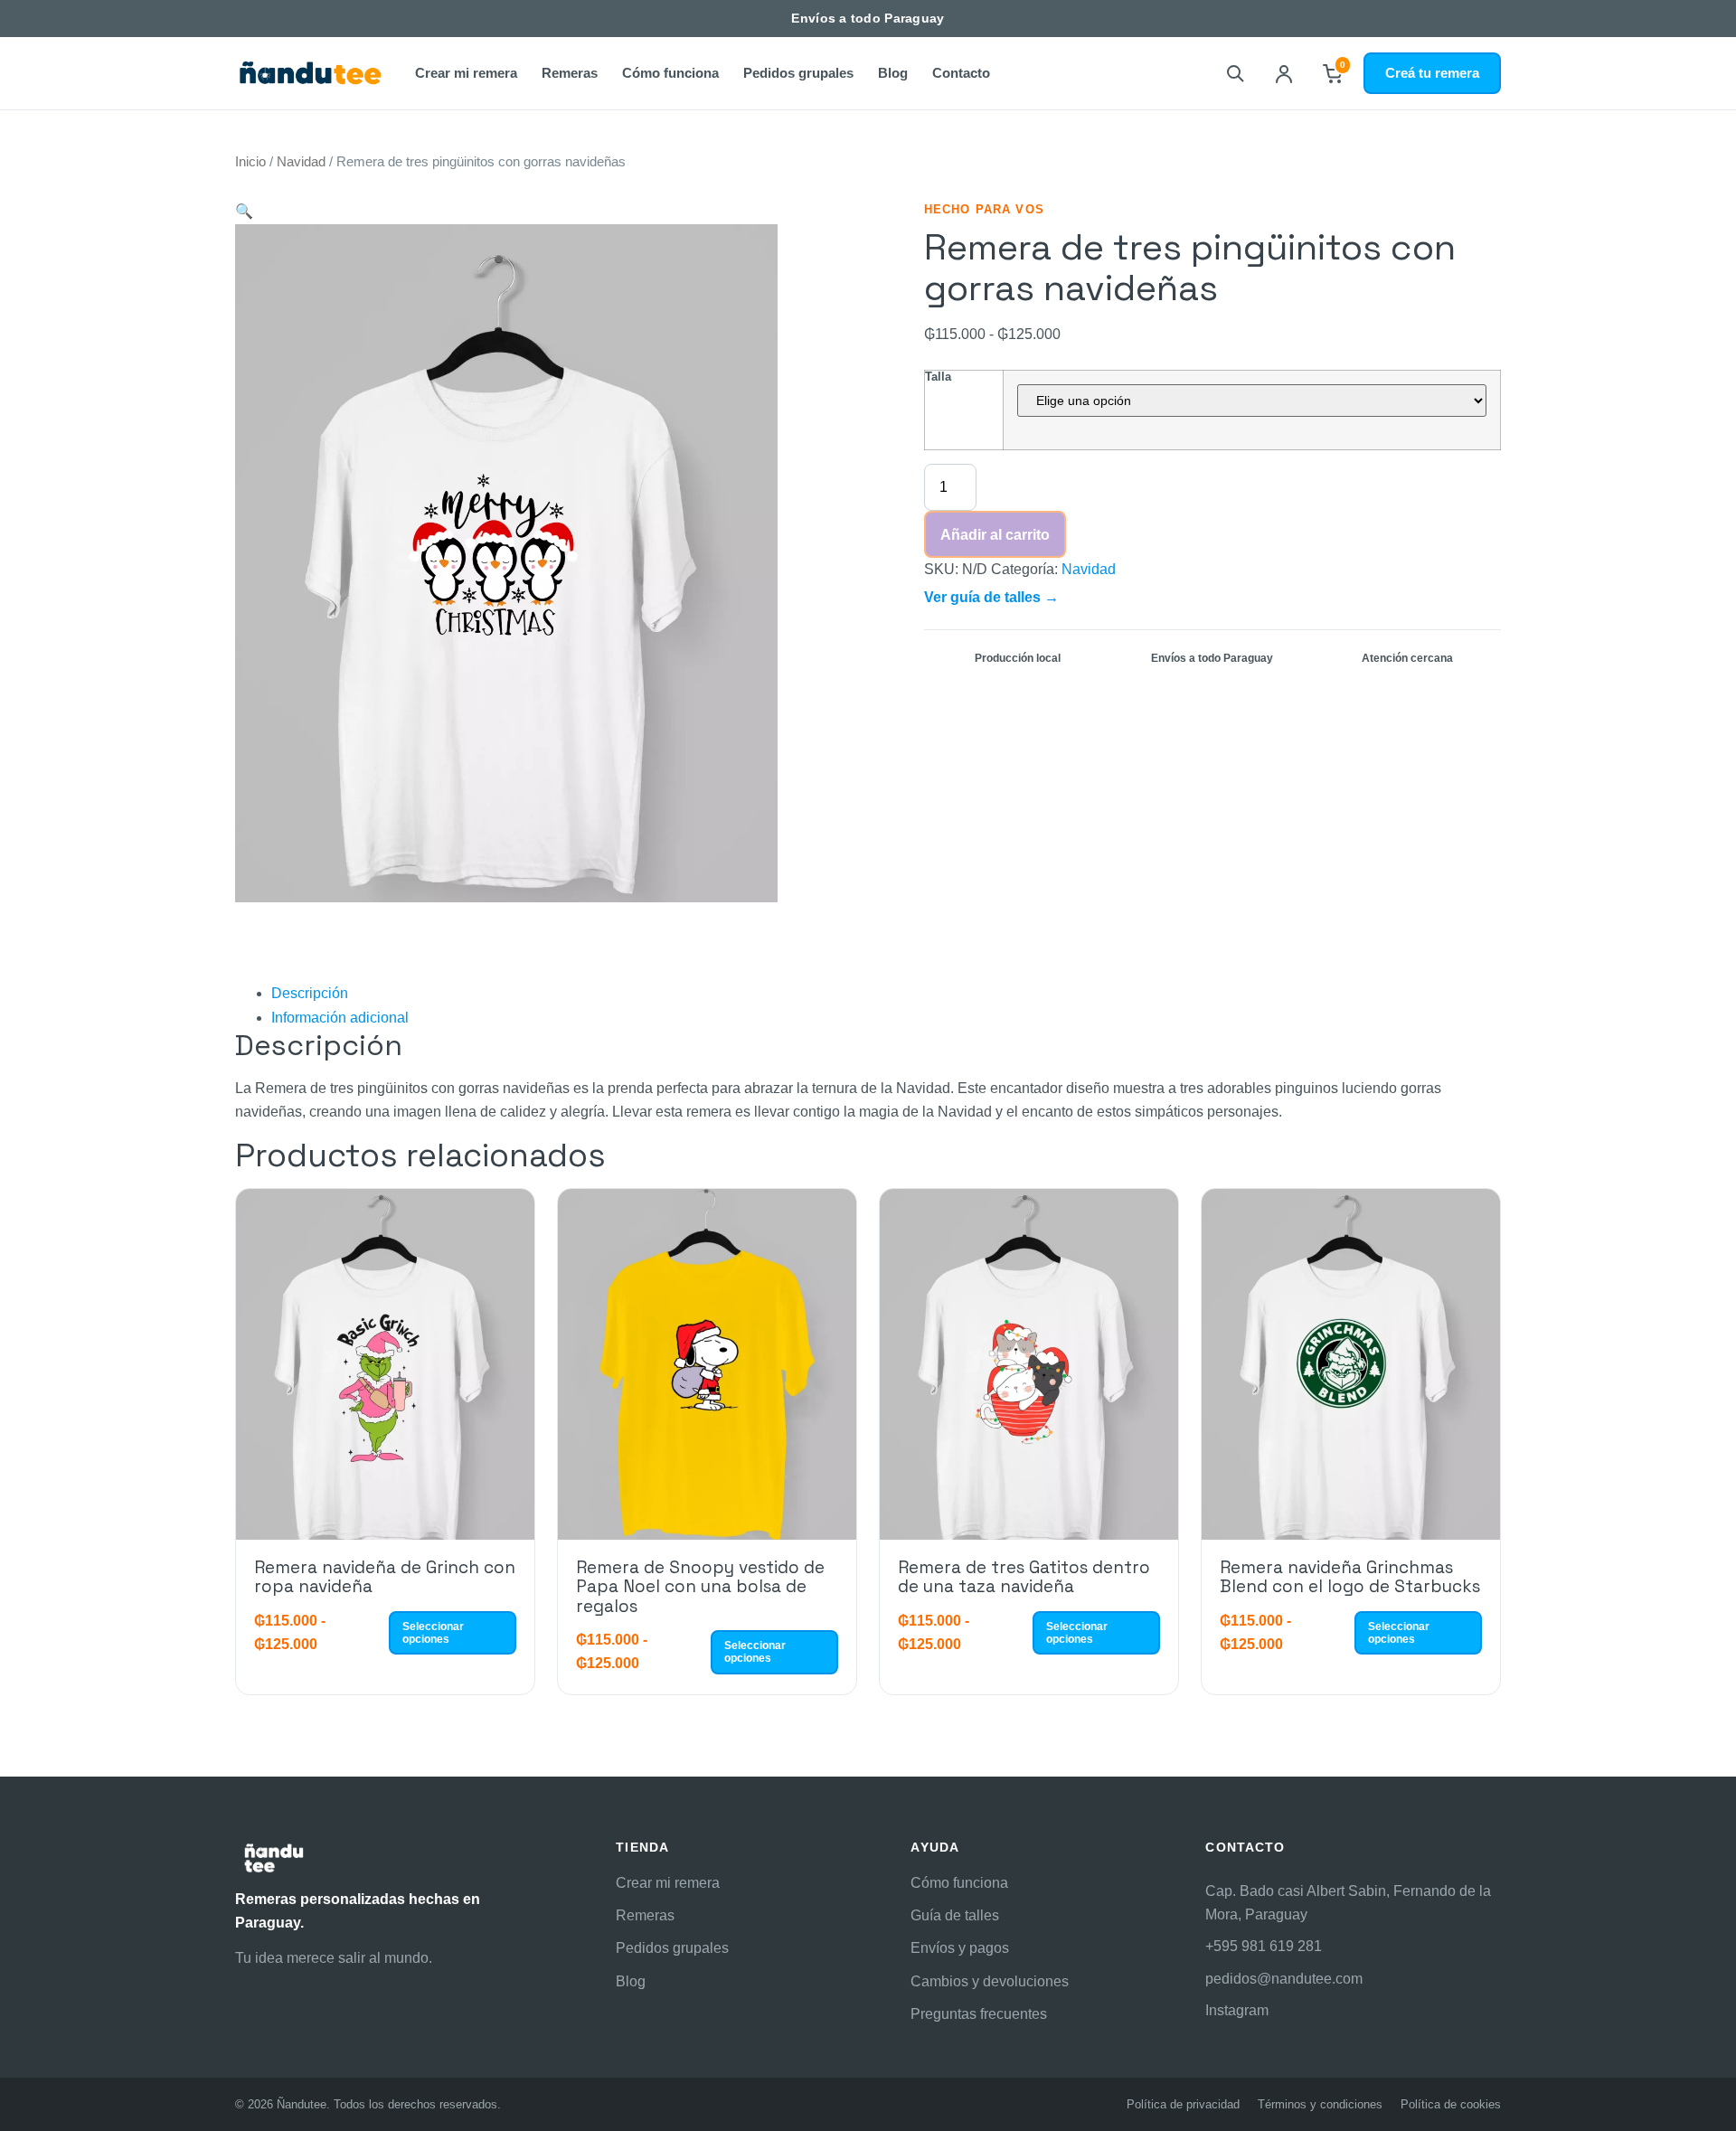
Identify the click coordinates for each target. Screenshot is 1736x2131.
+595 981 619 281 (1264, 1946)
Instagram (1237, 2010)
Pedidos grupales (798, 73)
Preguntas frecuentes (979, 2014)
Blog (893, 73)
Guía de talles (955, 1915)
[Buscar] (1235, 73)
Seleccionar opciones (433, 1633)
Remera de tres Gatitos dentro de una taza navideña (1024, 1577)
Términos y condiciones (1320, 2104)
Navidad (301, 162)
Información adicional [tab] (340, 1018)
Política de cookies (1451, 2104)
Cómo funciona (670, 73)
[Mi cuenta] (1284, 73)
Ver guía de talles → (991, 597)
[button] (244, 211)
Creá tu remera (1432, 73)
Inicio (250, 162)
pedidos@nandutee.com (1284, 1979)
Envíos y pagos (960, 1948)
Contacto (961, 73)
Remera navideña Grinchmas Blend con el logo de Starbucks (1350, 1577)
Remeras (570, 73)
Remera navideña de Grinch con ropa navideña (385, 1577)
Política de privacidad (1183, 2104)
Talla (938, 377)
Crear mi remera (466, 73)
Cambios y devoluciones (990, 1981)
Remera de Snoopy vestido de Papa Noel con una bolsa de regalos (700, 1587)
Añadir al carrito (995, 535)
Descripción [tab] (310, 993)
